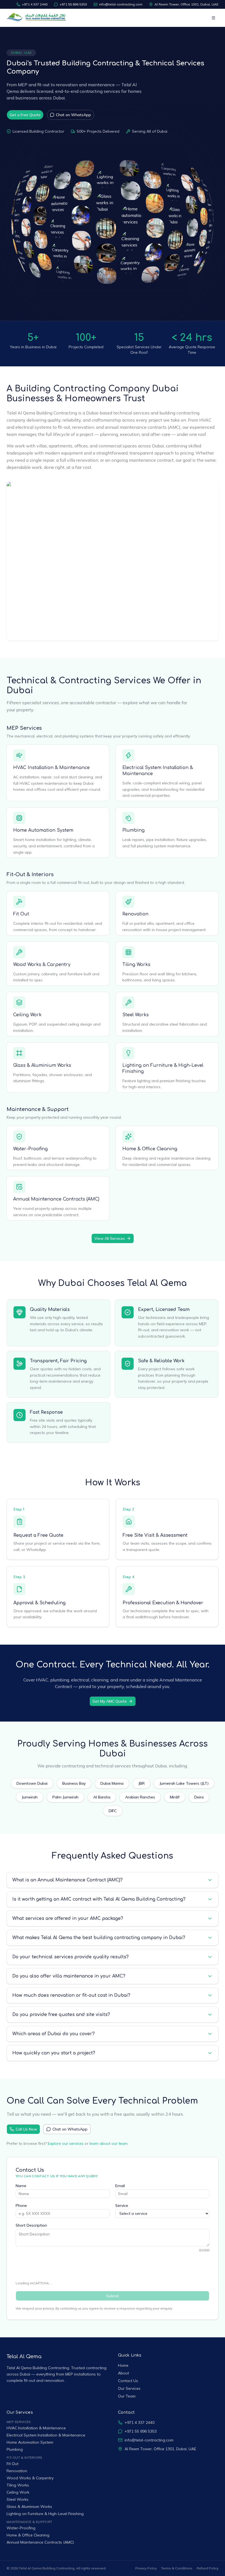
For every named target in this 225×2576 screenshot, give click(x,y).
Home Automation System (43, 830)
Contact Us (128, 2381)
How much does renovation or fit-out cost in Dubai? (71, 1995)
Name (21, 2186)
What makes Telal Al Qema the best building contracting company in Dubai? (99, 1938)
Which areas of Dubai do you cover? (54, 2034)
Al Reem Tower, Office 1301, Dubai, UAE (186, 4)
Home (123, 2365)
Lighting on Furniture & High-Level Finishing (45, 2514)
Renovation (135, 914)
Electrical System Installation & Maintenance (46, 2435)
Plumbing (133, 830)
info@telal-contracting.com (121, 4)
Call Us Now (26, 2129)
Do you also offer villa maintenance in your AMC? (69, 1976)
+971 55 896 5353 (73, 4)
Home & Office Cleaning (150, 1149)
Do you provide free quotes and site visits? (61, 2015)
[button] (15, 247)
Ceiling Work (27, 1015)
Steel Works (136, 1015)
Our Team (127, 2396)
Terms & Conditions (177, 2568)
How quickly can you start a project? (54, 2053)
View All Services (110, 1238)
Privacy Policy (146, 2568)
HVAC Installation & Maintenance (51, 768)
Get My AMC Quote (110, 1701)
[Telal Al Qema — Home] (37, 18)
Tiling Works (136, 965)
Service (122, 2205)
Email (120, 2186)
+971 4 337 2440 (35, 4)
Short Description (31, 2225)
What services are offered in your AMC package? (68, 1918)
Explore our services (66, 2143)
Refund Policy (208, 2568)
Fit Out (21, 914)
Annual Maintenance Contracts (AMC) (56, 1199)
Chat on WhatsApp (74, 115)
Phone (21, 2205)
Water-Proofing (30, 1149)
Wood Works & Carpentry (42, 965)
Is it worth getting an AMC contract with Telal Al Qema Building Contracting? (99, 1899)
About (123, 2373)
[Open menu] (213, 18)
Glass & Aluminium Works (42, 1065)
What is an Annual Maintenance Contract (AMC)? (67, 1880)
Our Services (129, 2388)
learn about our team (109, 2143)
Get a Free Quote (25, 115)
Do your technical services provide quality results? (71, 1957)
